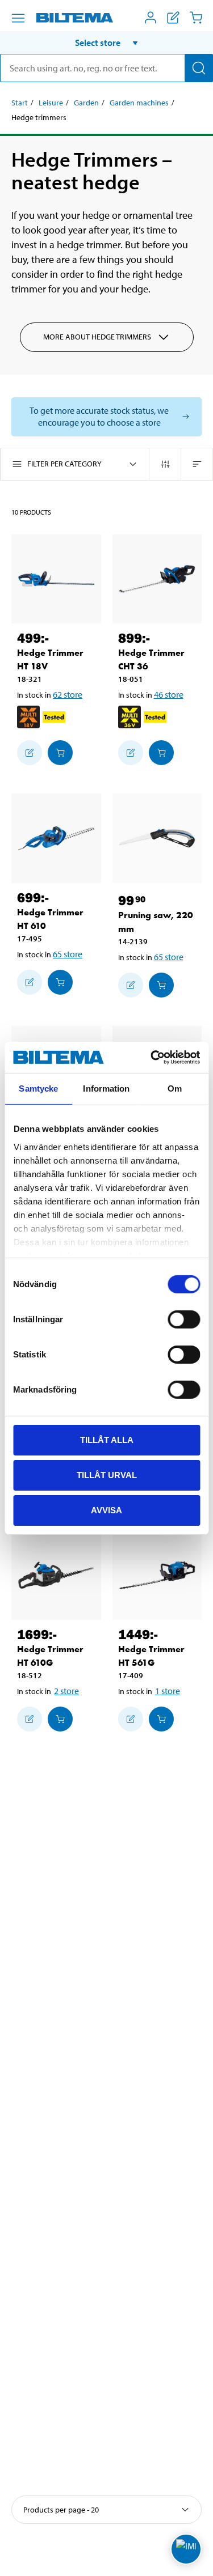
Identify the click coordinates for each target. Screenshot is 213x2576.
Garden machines (139, 103)
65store (68, 954)
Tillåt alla (107, 1440)
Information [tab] (106, 1088)
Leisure (51, 103)
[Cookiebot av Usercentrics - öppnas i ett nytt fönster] (152, 1057)
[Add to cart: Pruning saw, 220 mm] (161, 985)
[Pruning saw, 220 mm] (157, 838)
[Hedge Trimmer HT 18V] (56, 579)
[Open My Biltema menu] (151, 18)
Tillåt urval (107, 1475)
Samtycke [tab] (38, 1088)
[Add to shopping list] (30, 753)
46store (169, 694)
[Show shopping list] (173, 18)
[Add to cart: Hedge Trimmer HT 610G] (60, 1719)
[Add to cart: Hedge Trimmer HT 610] (60, 982)
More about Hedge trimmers (97, 337)
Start (20, 103)
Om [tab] (175, 1088)
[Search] (199, 68)
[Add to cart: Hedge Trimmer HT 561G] (161, 1719)
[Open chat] (186, 2549)
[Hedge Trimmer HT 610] (56, 838)
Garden (86, 103)
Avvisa (106, 1510)
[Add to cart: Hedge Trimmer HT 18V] (60, 753)
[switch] (184, 1319)
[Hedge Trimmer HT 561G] (157, 1576)
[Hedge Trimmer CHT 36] (157, 579)
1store (168, 1691)
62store (68, 694)
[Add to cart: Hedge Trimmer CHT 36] (161, 753)
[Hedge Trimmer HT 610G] (56, 1576)
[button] (106, 43)
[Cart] (196, 18)
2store (66, 1691)
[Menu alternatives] (18, 18)
